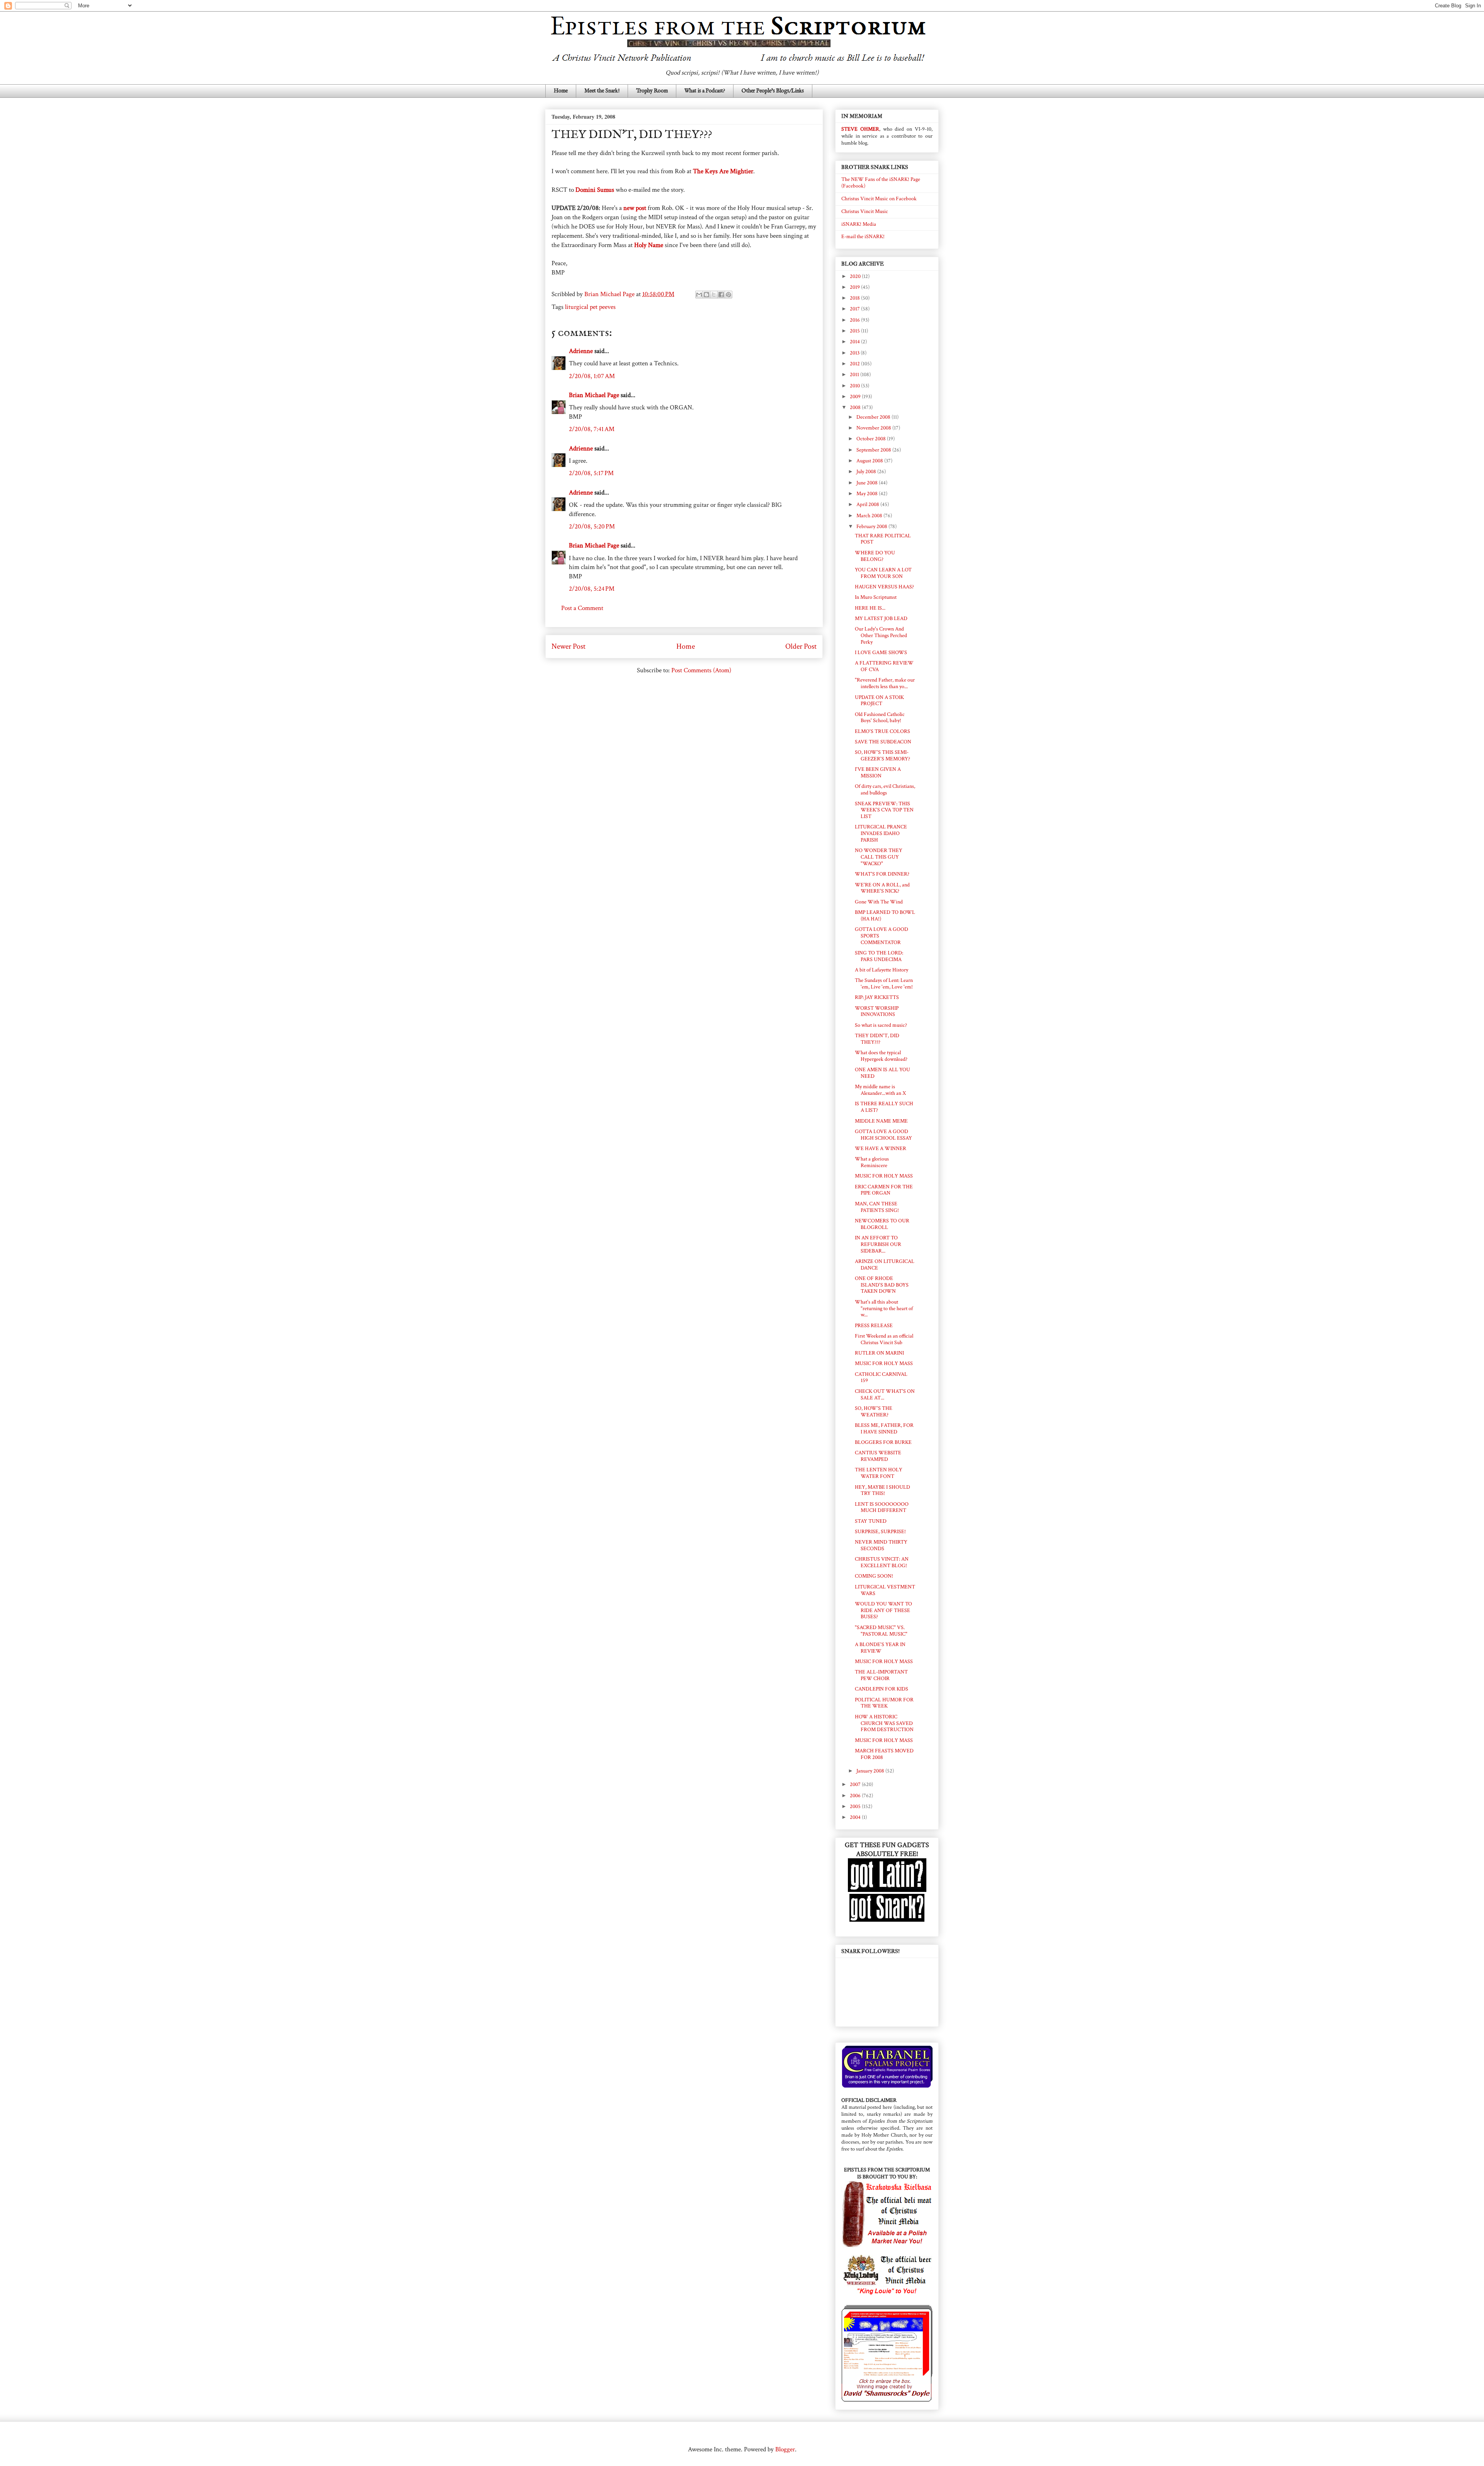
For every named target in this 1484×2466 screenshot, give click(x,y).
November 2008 (874, 428)
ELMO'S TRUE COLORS (882, 731)
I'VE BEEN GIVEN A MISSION (878, 773)
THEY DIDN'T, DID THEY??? (877, 1039)
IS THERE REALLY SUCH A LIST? (884, 1107)
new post (635, 208)
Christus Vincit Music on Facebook (879, 199)
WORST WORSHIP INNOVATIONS (877, 1011)
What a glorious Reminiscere (872, 1162)
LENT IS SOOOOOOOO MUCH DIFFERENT (882, 1507)
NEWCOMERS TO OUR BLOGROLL (882, 1224)
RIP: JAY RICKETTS (877, 997)
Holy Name (649, 245)
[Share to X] (714, 295)
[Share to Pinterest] (728, 295)
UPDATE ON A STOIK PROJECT (879, 701)
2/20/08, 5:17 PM (591, 473)
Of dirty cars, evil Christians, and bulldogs (885, 790)
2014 (855, 342)
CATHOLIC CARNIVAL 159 (881, 1378)
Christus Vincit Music (865, 211)
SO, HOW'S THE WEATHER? (874, 1412)
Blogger (785, 2449)
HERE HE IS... (870, 608)
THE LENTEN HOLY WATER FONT (879, 1473)
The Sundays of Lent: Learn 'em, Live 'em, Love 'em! (884, 984)
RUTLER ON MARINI (879, 1353)
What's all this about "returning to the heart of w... (884, 1309)
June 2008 (868, 483)
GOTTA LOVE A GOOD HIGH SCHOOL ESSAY (883, 1135)
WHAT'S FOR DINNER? (882, 874)
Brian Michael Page (594, 395)
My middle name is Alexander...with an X (880, 1090)
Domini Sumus (595, 190)
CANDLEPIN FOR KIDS (882, 1689)
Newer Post (568, 646)
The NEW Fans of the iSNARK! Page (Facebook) (881, 183)
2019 (855, 287)
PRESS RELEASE (874, 1326)
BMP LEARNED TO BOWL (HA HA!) (885, 916)
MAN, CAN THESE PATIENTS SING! (877, 1207)
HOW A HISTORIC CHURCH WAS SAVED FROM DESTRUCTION (884, 1723)
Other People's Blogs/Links (773, 91)
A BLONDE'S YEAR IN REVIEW (880, 1648)
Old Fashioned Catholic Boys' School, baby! (880, 718)
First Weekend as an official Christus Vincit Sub (884, 1339)
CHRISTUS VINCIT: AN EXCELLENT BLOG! (882, 1562)
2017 (855, 309)
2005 (856, 1806)
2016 (855, 320)
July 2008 (867, 472)
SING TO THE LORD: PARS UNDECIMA (879, 956)
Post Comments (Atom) (701, 670)
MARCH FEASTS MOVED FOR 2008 (884, 1754)
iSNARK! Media (859, 224)
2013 (855, 353)
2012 (855, 364)
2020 (856, 276)
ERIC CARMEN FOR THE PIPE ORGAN (884, 1190)
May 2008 (868, 494)
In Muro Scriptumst (876, 597)
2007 (856, 1784)
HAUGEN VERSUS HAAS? (884, 587)
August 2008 (870, 461)
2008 (856, 407)
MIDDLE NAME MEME (881, 1121)
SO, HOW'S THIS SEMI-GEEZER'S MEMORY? (882, 756)
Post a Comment (582, 608)
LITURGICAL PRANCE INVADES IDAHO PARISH (881, 833)
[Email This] (699, 295)
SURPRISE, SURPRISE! (880, 1532)
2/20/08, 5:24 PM (592, 589)
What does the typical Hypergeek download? (881, 1056)
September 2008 (874, 450)
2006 (856, 1796)
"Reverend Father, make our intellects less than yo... (885, 683)
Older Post (801, 646)
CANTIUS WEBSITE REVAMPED (878, 1456)
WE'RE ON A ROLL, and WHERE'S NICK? (882, 888)
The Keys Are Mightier (723, 171)
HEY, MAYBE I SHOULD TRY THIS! (882, 1490)
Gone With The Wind (879, 902)
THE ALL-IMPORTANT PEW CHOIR (881, 1675)
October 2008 (872, 439)
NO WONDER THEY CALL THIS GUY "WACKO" (879, 857)
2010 (855, 386)
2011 (855, 375)
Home (561, 91)
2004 (856, 1817)
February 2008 (872, 527)
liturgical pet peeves (590, 307)
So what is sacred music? (881, 1025)
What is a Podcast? (705, 91)
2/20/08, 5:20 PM (592, 527)
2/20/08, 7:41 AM (592, 429)
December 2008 (874, 417)
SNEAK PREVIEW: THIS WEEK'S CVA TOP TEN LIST (884, 810)
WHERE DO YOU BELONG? (875, 556)
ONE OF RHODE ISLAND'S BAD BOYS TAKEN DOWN (882, 1285)
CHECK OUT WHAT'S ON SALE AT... (885, 1395)
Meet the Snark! (602, 91)
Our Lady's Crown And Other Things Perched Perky (881, 636)
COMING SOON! (874, 1576)
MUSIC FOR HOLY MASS (884, 1176)
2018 (855, 298)
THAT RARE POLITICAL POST (883, 539)
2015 (855, 331)
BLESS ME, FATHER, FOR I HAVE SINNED (884, 1429)
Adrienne (581, 351)
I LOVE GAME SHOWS (881, 653)
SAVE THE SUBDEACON (883, 742)
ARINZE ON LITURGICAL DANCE (885, 1265)
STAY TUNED (871, 1521)
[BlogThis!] (706, 295)
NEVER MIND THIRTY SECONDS (881, 1545)
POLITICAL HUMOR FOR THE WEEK (884, 1703)
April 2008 (868, 504)
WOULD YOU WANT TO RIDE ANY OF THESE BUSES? (883, 1610)
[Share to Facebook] (721, 295)
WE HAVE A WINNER (881, 1149)
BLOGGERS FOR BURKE (883, 1442)
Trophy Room (652, 91)
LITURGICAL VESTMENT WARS (885, 1590)
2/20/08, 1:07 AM (592, 376)
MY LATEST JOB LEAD (881, 619)
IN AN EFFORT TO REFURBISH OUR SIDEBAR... (878, 1244)
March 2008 (870, 516)
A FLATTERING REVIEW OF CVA (884, 666)
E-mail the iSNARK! (863, 237)
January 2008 (871, 1771)
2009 (856, 397)
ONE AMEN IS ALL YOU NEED (882, 1073)
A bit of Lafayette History (882, 970)
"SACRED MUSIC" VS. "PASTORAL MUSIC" (881, 1631)
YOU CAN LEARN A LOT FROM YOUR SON (883, 573)
